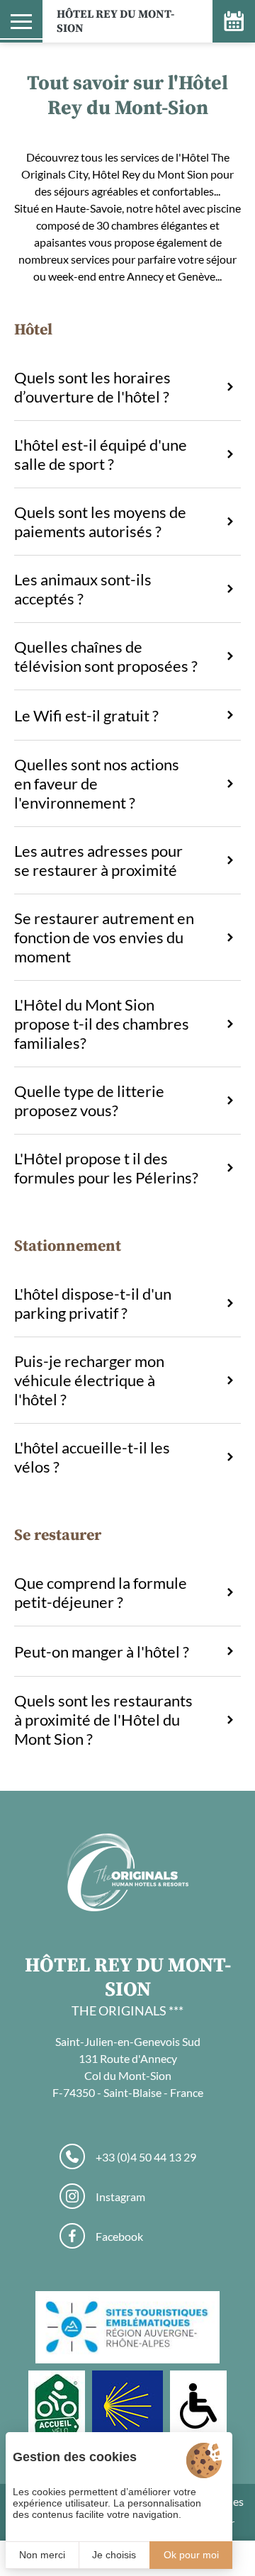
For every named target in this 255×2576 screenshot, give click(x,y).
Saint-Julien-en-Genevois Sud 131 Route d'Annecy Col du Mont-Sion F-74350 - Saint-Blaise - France (128, 2067)
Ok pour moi (191, 2555)
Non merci (42, 2555)
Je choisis (114, 2555)
